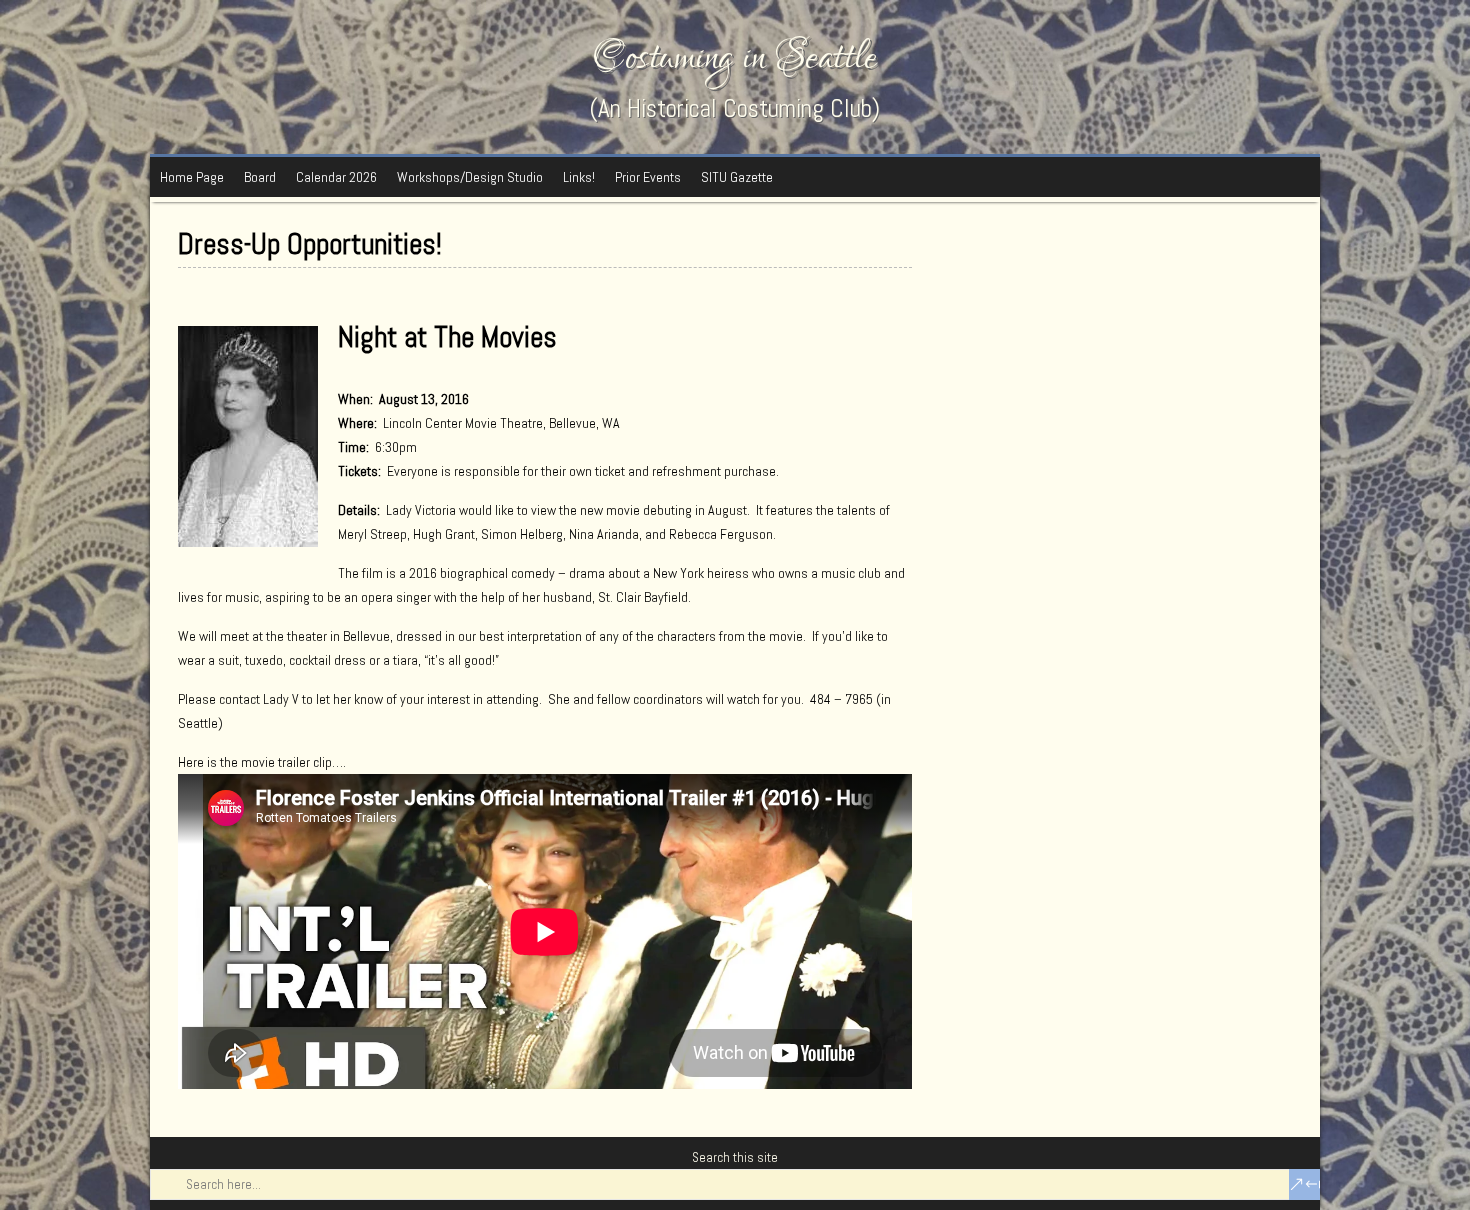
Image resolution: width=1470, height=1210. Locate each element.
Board (260, 177)
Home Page (192, 177)
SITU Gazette (737, 177)
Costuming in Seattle (735, 57)
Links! (579, 177)
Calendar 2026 (336, 177)
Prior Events (648, 177)
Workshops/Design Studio (470, 177)
